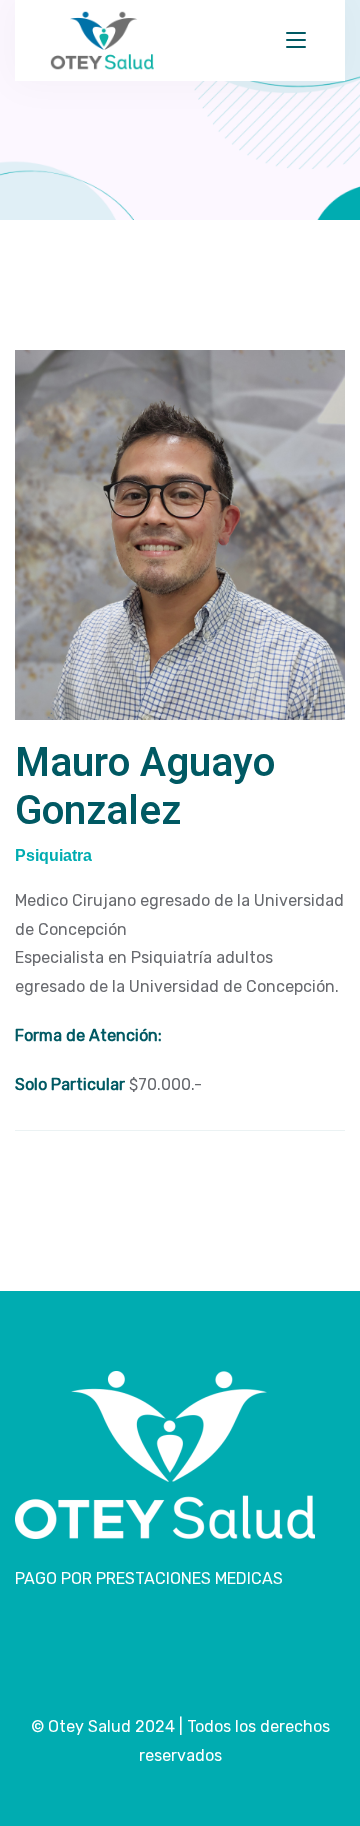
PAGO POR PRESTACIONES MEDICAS (149, 1578)
